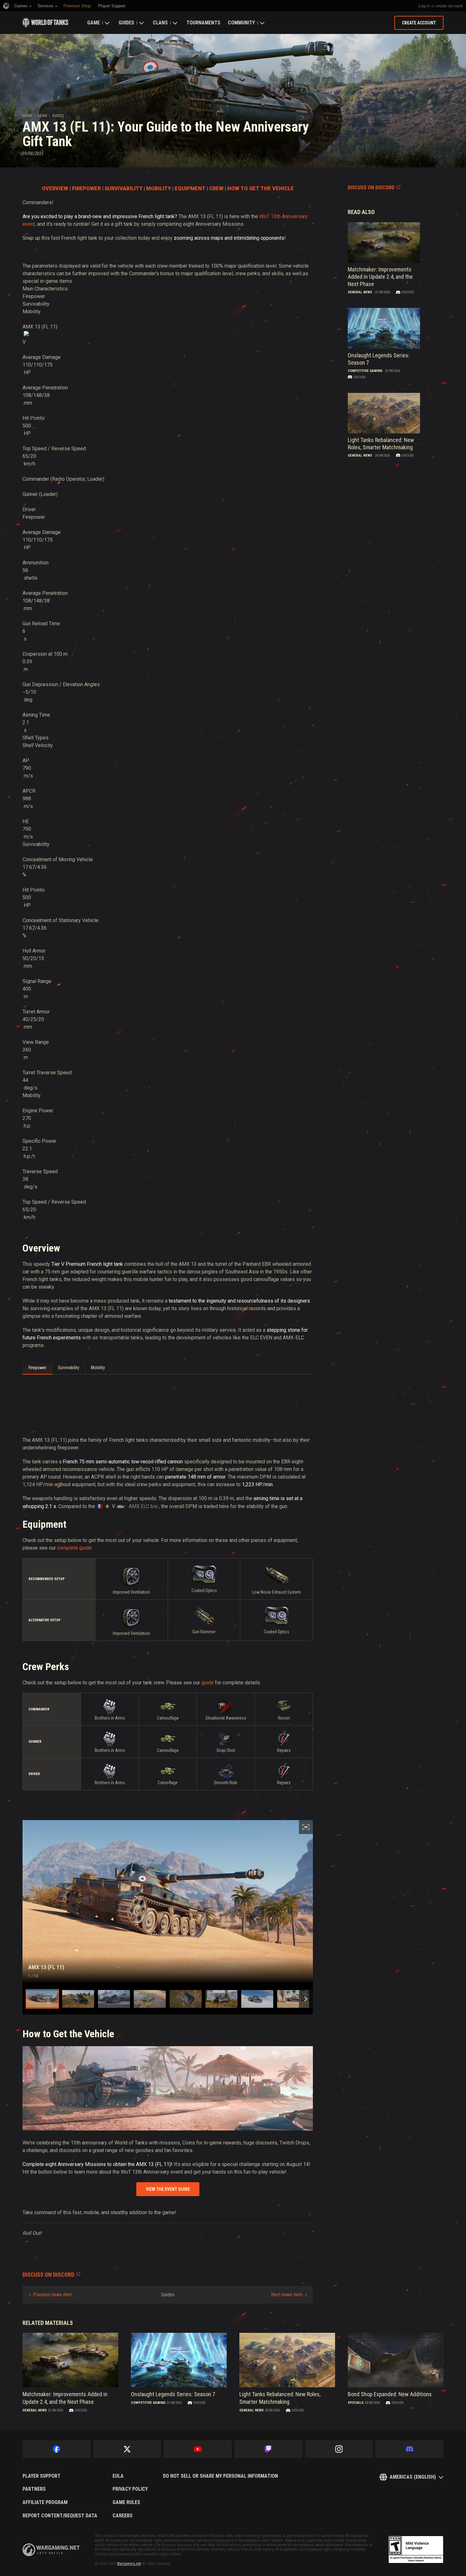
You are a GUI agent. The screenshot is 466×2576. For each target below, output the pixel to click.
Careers (123, 2516)
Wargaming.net (129, 2564)
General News (360, 292)
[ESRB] (416, 2550)
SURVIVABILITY (123, 189)
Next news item (287, 2295)
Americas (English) (413, 2477)
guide (207, 1683)
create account (449, 6)
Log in (424, 6)
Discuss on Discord (371, 188)
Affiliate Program (45, 2502)
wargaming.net (51, 2550)
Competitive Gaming (365, 371)
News (42, 116)
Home (27, 116)
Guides (126, 23)
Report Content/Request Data (60, 2516)
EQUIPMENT (190, 189)
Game (94, 23)
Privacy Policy (130, 2489)
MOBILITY (159, 189)
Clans (160, 23)
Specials (356, 2403)
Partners (34, 2489)
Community (241, 23)
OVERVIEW (55, 189)
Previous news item (53, 2295)
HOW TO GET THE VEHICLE (261, 189)
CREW (216, 189)
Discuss (408, 292)
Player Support (42, 2476)
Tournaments (203, 23)
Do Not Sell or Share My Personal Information (220, 2476)
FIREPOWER (86, 189)
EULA (118, 2476)
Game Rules (126, 2502)
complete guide (74, 1548)
